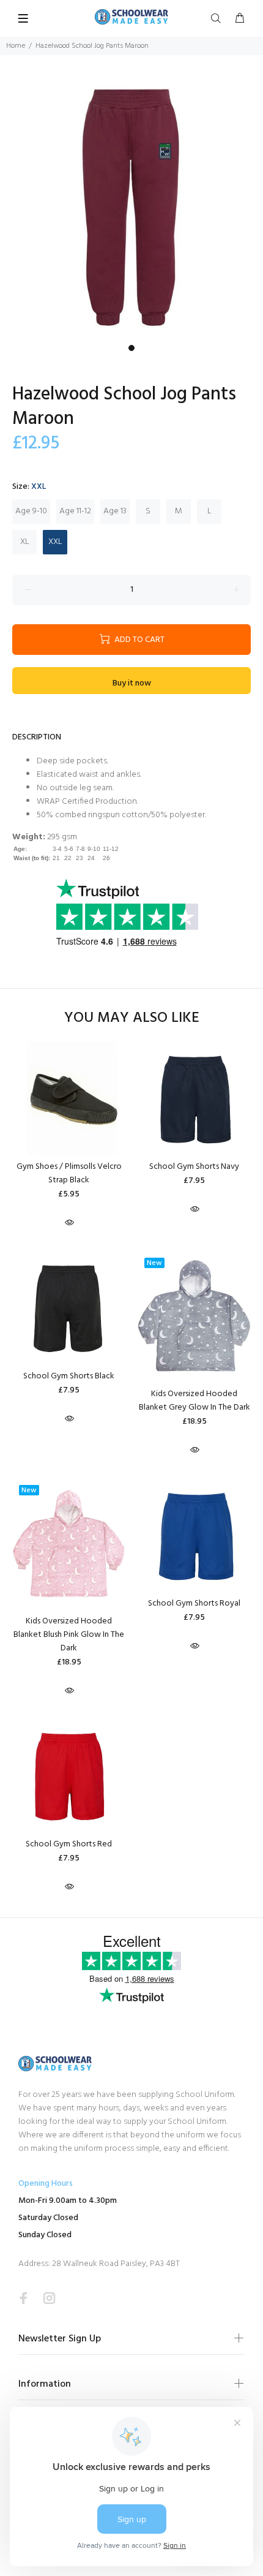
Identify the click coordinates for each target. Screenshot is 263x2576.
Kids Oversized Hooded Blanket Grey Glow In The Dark (194, 1401)
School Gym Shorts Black (69, 1376)
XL (25, 542)
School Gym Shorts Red (69, 1844)
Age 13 (115, 511)
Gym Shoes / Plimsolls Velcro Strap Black (69, 1173)
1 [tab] (131, 348)
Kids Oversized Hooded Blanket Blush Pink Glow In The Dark (69, 1635)
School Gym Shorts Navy (194, 1167)
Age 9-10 (31, 511)
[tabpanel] (131, 207)
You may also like (132, 1018)
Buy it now (132, 683)
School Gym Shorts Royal (194, 1603)
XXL (55, 542)
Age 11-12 (75, 511)
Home (16, 46)
